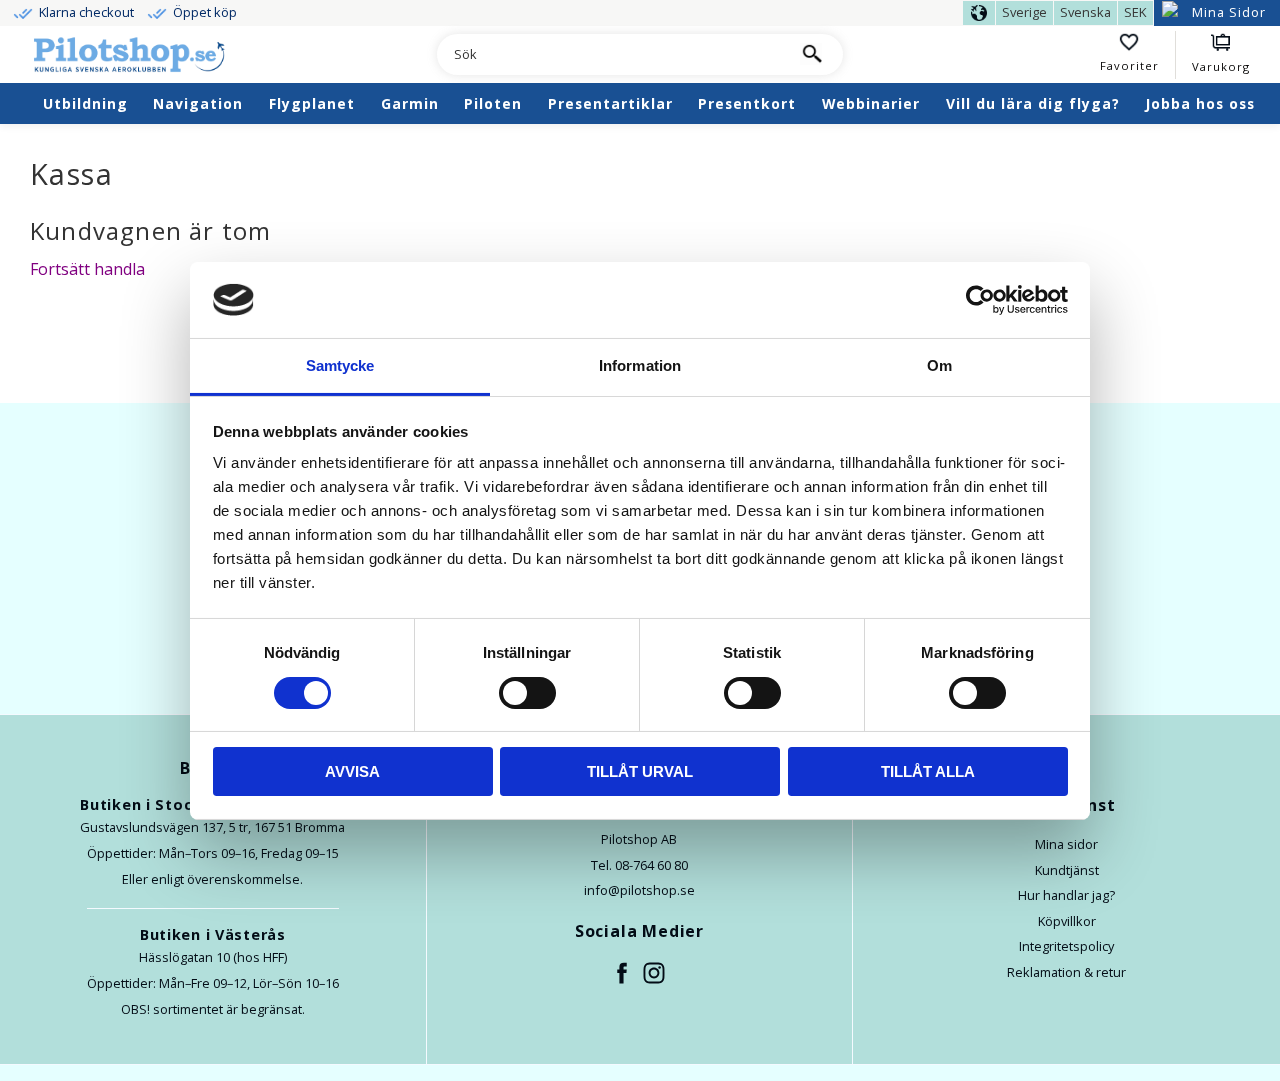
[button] (1138, 55)
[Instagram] (655, 974)
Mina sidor (1066, 844)
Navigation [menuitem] (198, 103)
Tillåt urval (640, 771)
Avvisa (352, 771)
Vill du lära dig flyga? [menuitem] (1033, 103)
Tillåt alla (928, 771)
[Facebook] (623, 974)
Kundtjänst (1067, 870)
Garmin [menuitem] (410, 103)
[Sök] (810, 54)
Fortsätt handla (87, 269)
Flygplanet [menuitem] (312, 103)
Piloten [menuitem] (493, 103)
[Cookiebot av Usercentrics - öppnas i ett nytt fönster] (980, 300)
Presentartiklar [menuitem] (610, 103)
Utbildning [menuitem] (85, 103)
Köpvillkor (1067, 921)
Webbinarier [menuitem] (871, 103)
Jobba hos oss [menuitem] (1200, 103)
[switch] (527, 693)
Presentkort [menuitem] (747, 103)
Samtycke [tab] (340, 365)
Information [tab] (640, 365)
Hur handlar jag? (1066, 895)
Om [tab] (939, 365)
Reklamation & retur (1066, 972)
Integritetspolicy (1066, 946)
